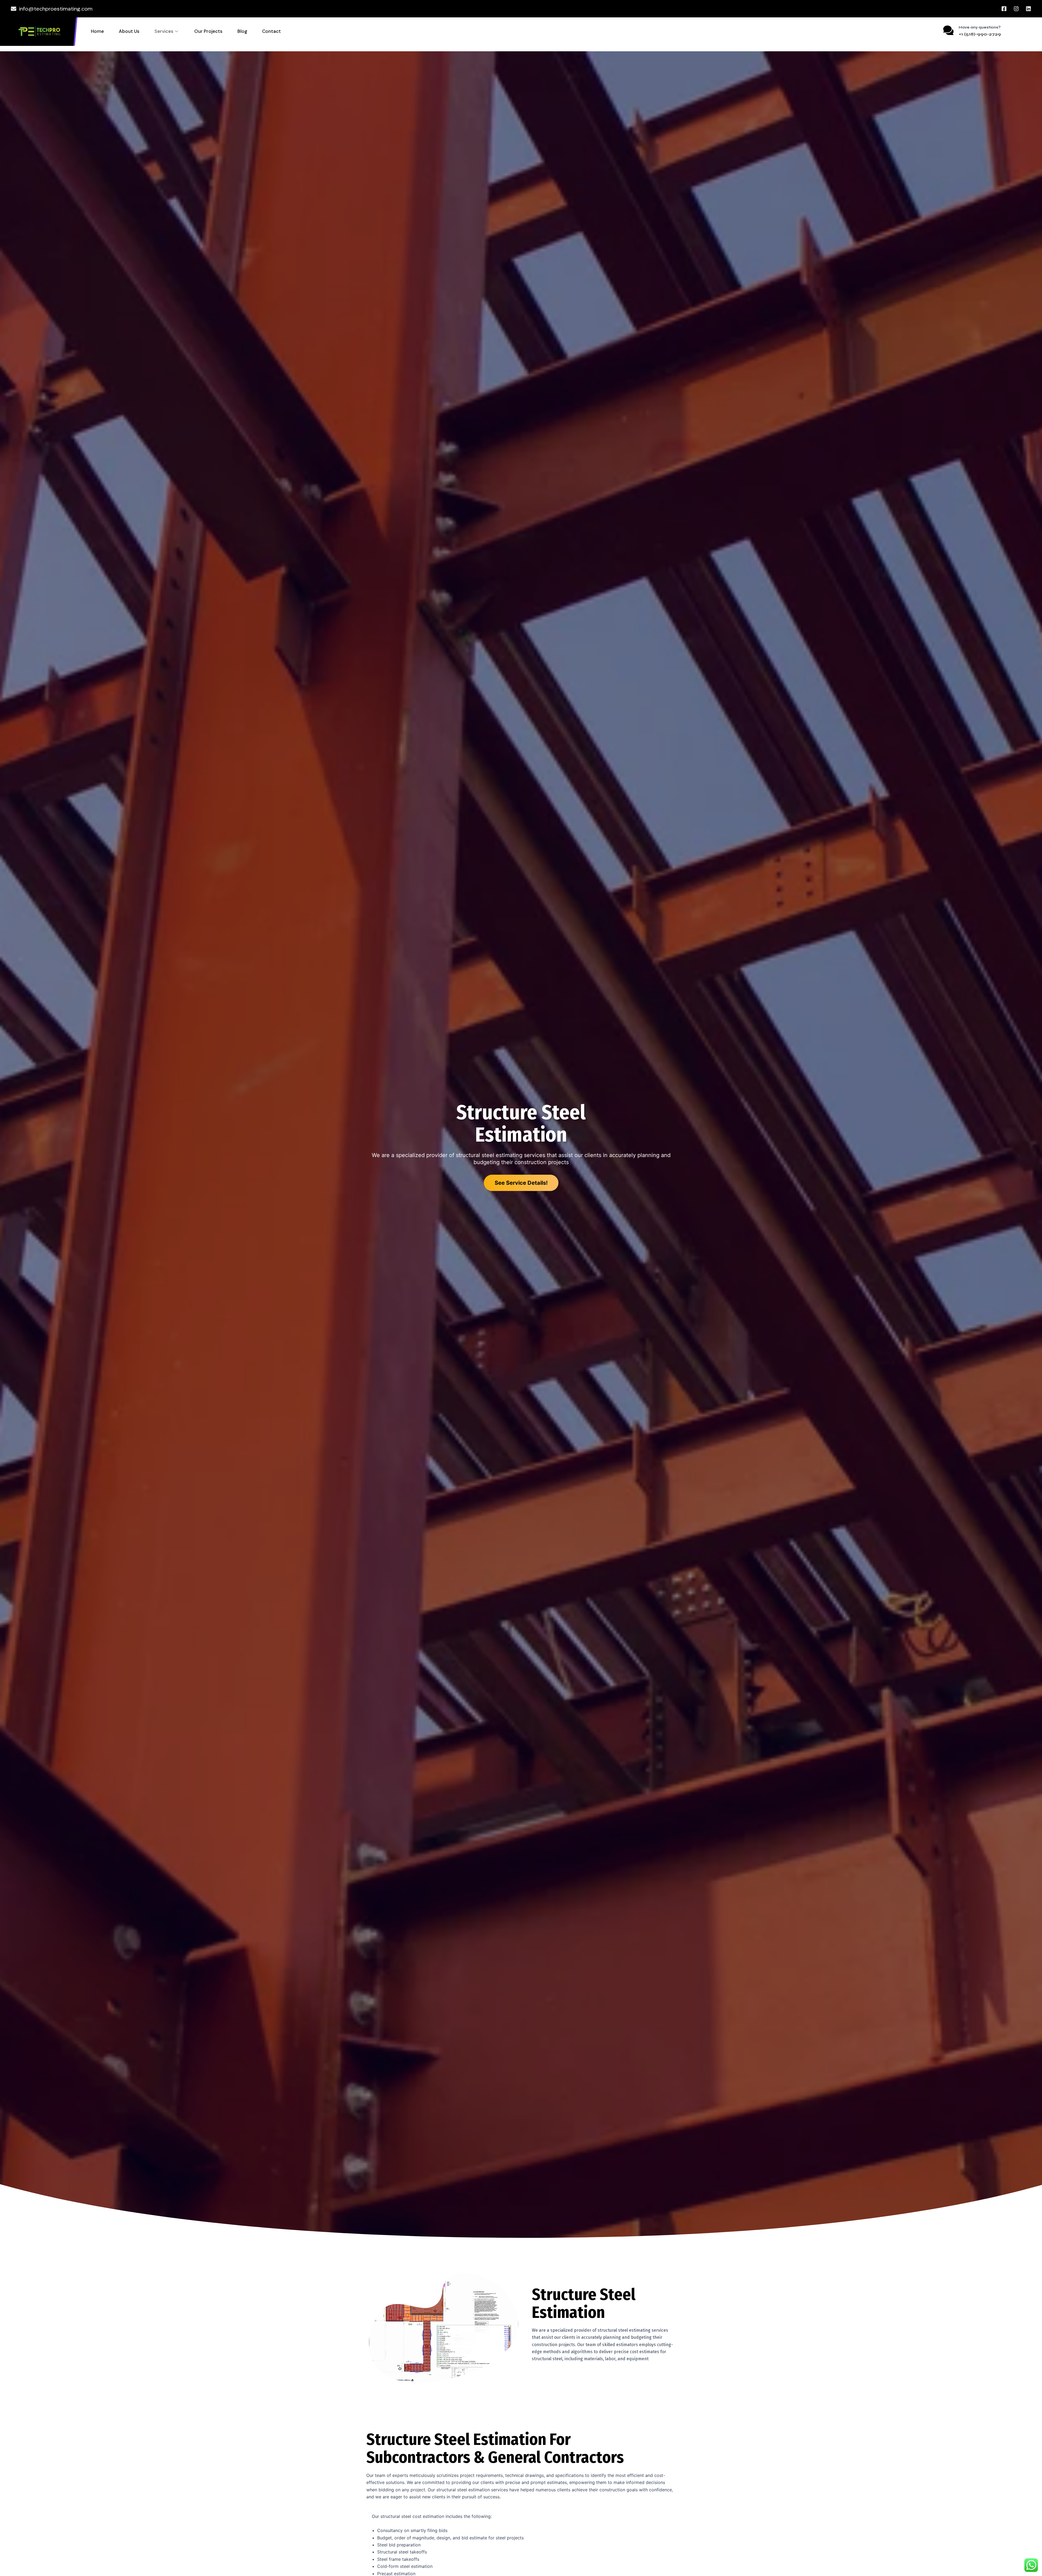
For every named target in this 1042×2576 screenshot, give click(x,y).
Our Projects (208, 31)
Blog (242, 31)
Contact (271, 31)
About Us (129, 31)
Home (97, 31)
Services (164, 31)
